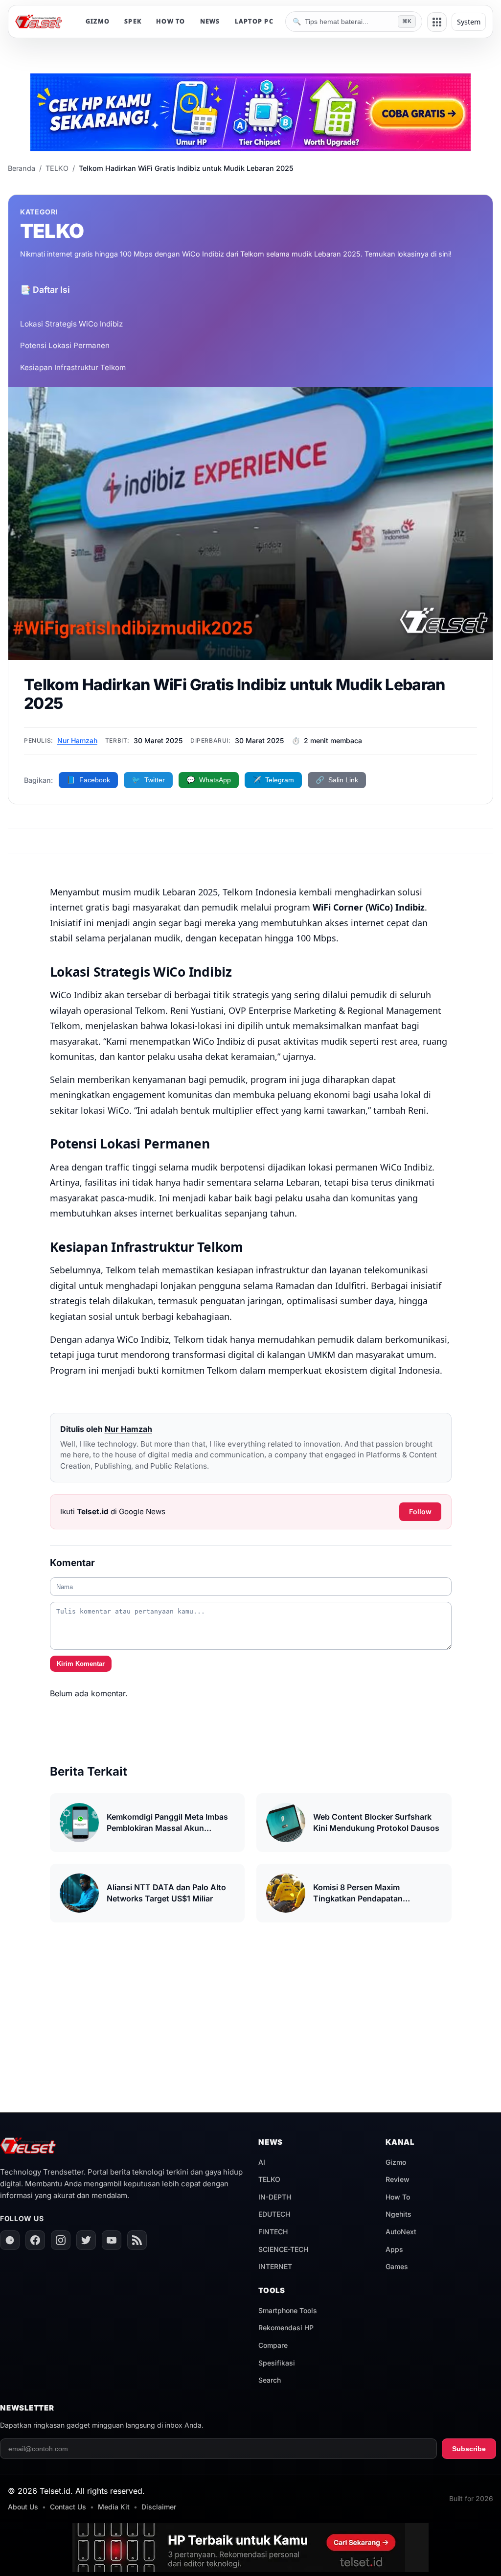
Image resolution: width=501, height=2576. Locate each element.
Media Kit (114, 2507)
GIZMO (98, 21)
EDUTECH (274, 2214)
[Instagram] (61, 2240)
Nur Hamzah (77, 740)
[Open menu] (437, 22)
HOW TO (171, 21)
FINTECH (273, 2232)
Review (398, 2179)
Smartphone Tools (288, 2310)
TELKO (57, 168)
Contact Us (68, 2507)
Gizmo (396, 2162)
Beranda (22, 168)
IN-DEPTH (275, 2197)
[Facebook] (35, 2240)
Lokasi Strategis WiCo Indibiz (71, 324)
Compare (273, 2345)
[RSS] (137, 2240)
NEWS (210, 21)
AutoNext (401, 2232)
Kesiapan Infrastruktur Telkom (73, 367)
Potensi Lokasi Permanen (65, 345)
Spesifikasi (277, 2363)
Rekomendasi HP (286, 2328)
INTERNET (275, 2266)
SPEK (133, 21)
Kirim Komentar (81, 1664)
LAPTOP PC (254, 21)
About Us (23, 2507)
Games (397, 2266)
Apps (394, 2249)
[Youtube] (112, 2240)
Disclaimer (159, 2507)
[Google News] (10, 2240)
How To (398, 2197)
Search (270, 2380)
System (469, 22)
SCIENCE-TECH (283, 2249)
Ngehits (399, 2214)
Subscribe (469, 2449)
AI (262, 2162)
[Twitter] (86, 2240)
